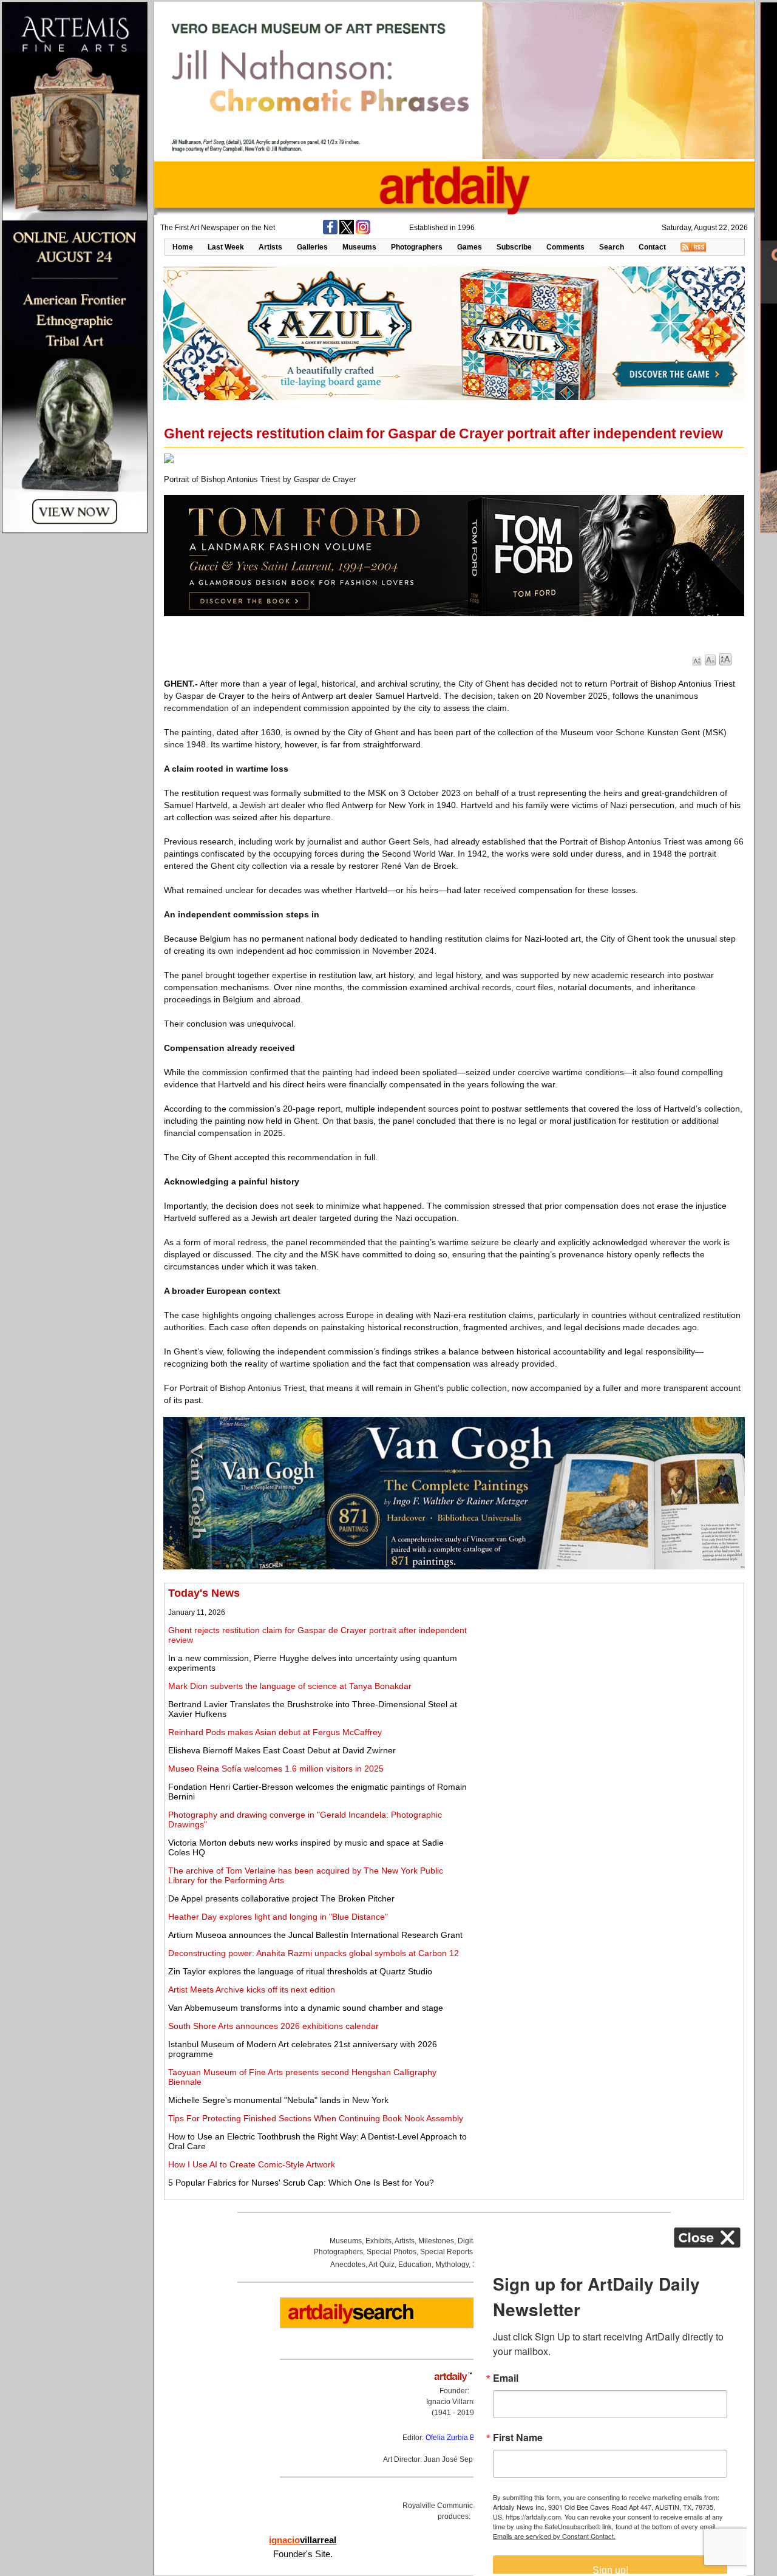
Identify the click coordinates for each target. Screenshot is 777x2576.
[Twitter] (347, 232)
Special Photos (392, 2252)
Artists (270, 247)
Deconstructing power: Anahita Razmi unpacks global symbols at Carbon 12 (314, 1953)
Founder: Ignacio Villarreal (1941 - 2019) (454, 2402)
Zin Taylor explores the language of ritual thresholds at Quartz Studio (300, 1971)
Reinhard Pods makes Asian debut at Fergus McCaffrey (275, 1732)
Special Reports (446, 2252)
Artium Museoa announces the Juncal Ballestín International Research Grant (315, 1935)
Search (612, 247)
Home (183, 247)
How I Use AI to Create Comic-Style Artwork (252, 2164)
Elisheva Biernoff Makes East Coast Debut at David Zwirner (282, 1750)
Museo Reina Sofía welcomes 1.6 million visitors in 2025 (276, 1769)
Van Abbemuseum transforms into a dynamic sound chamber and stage (306, 2008)
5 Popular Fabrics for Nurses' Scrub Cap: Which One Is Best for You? (301, 2183)
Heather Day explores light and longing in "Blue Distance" (278, 1917)
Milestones (436, 2241)
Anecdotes (348, 2265)
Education (415, 2265)
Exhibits (378, 2241)
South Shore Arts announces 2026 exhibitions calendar (273, 2026)
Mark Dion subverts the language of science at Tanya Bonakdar (290, 1686)
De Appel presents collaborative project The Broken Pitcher (281, 1898)
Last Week (226, 247)
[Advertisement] (605, 1672)
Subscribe (514, 247)
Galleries (312, 247)
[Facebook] (330, 232)
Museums (359, 247)
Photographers (417, 247)
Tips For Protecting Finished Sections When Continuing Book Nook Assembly (316, 2118)
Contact (652, 247)
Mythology (452, 2265)
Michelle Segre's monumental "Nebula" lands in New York (278, 2100)
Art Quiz (382, 2265)
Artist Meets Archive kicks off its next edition (252, 1990)
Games (470, 247)
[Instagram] (363, 232)
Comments (565, 247)
